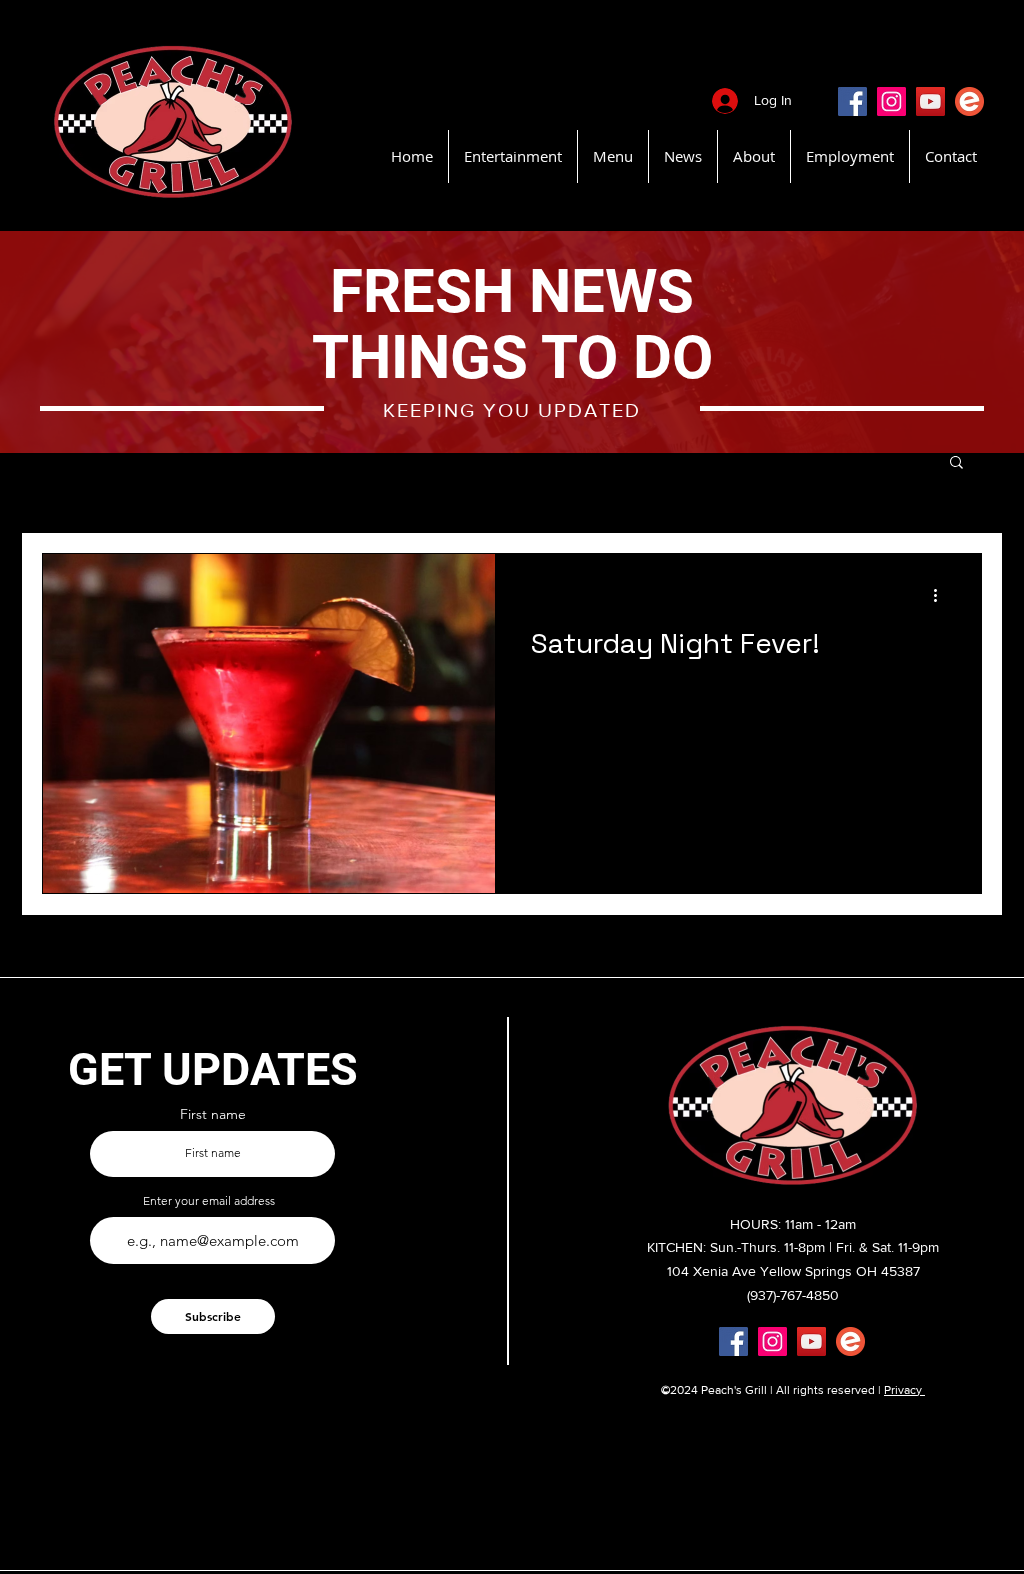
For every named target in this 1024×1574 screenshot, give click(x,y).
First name (213, 1114)
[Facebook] (852, 101)
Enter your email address (209, 1201)
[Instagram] (891, 101)
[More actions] (942, 595)
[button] (956, 463)
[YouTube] (930, 101)
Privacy (904, 1390)
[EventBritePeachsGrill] (969, 101)
